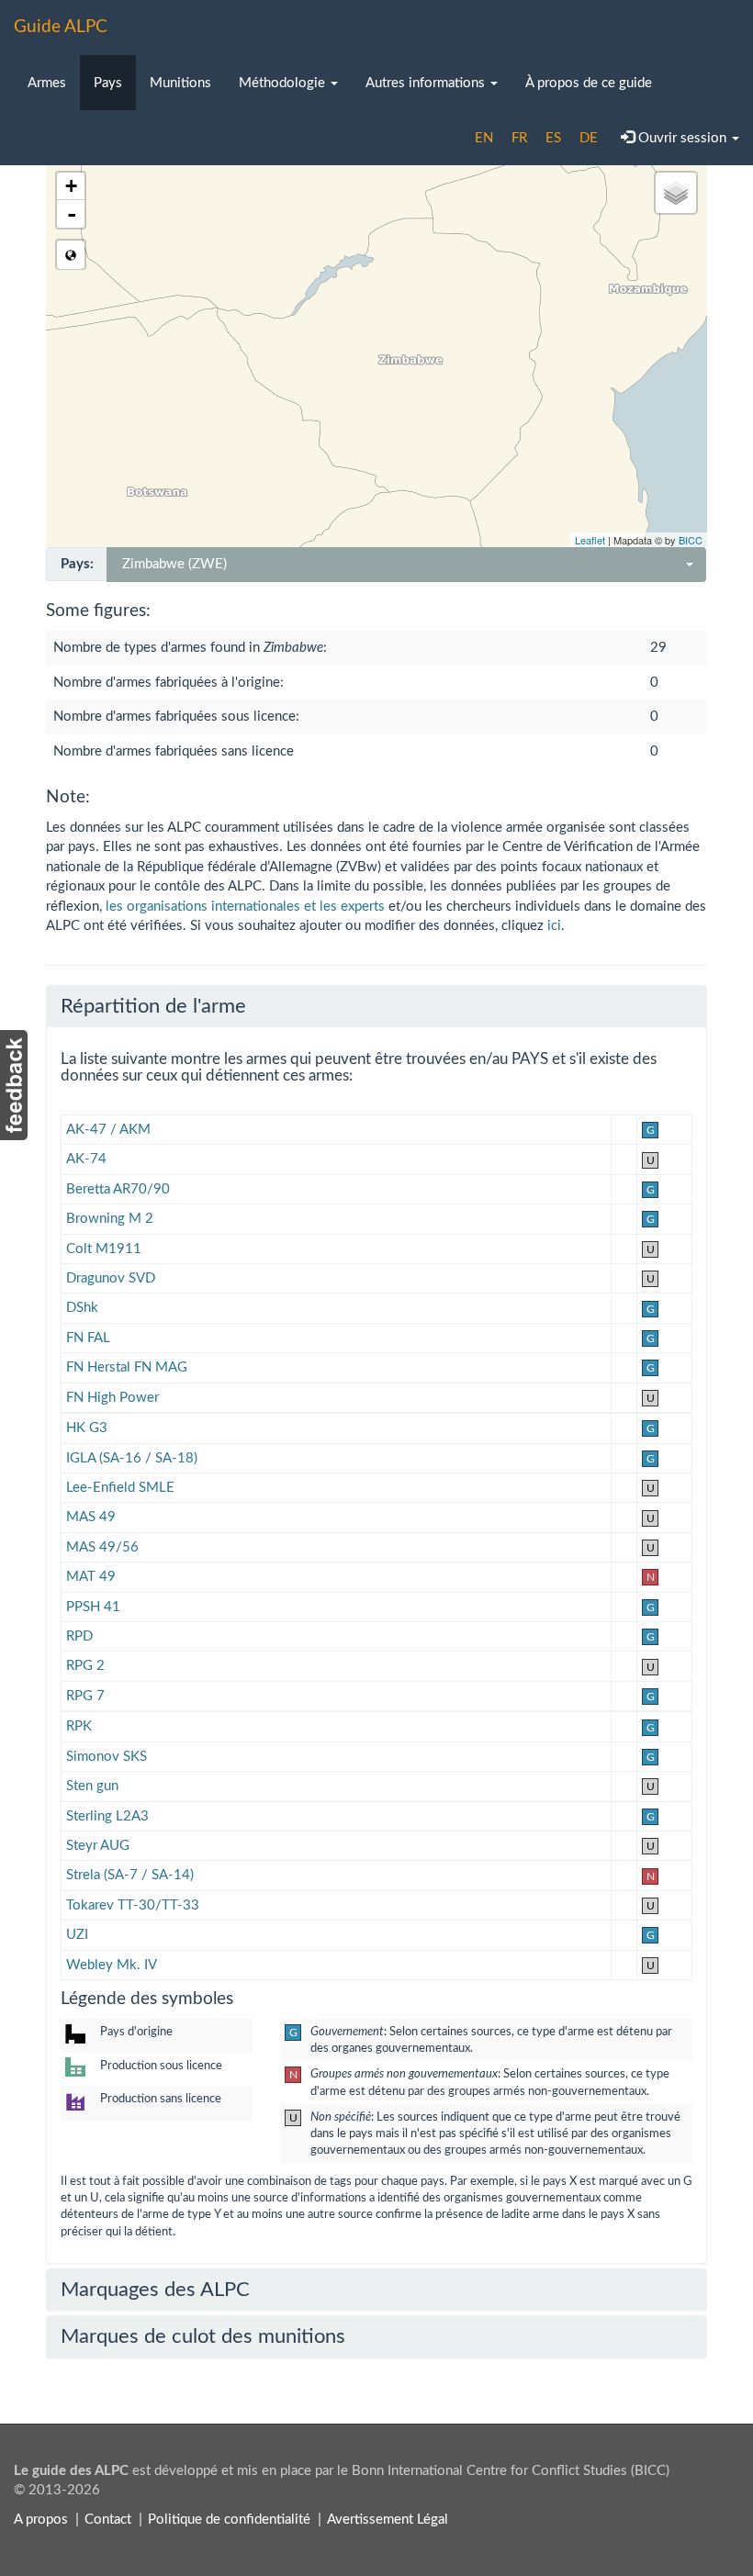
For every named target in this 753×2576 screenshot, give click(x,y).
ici (554, 926)
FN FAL (88, 1338)
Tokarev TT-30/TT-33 (133, 1905)
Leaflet (590, 540)
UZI (77, 1935)
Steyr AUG (98, 1846)
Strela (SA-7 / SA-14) (130, 1875)
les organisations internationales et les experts (245, 907)
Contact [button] (108, 2520)
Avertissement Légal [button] (388, 2520)
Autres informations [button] (427, 83)
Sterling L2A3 (107, 1816)
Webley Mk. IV (112, 1965)
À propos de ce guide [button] (589, 83)
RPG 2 (85, 1666)
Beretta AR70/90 (118, 1189)
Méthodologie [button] (284, 83)
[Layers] (676, 193)
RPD (79, 1636)
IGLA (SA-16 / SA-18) (132, 1458)
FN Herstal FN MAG (127, 1367)
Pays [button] (108, 83)
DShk (82, 1308)
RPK (79, 1726)
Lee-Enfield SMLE (120, 1488)
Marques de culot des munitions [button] (203, 2336)
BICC (691, 540)
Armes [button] (47, 83)
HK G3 (87, 1428)
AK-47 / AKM (108, 1130)
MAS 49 (91, 1517)
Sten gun (92, 1786)
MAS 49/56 (102, 1547)
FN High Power (112, 1398)
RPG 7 (85, 1696)
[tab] (376, 1006)
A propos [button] (41, 2520)
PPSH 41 (93, 1607)
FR (519, 138)
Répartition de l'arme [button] (153, 1006)
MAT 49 (91, 1577)
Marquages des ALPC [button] (155, 2290)
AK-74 (86, 1159)
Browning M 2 (110, 1219)
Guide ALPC (61, 27)
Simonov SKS (107, 1757)
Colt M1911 (104, 1249)
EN (484, 138)
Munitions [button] (180, 83)
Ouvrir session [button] (682, 138)
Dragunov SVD (111, 1278)
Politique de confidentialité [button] (229, 2520)
